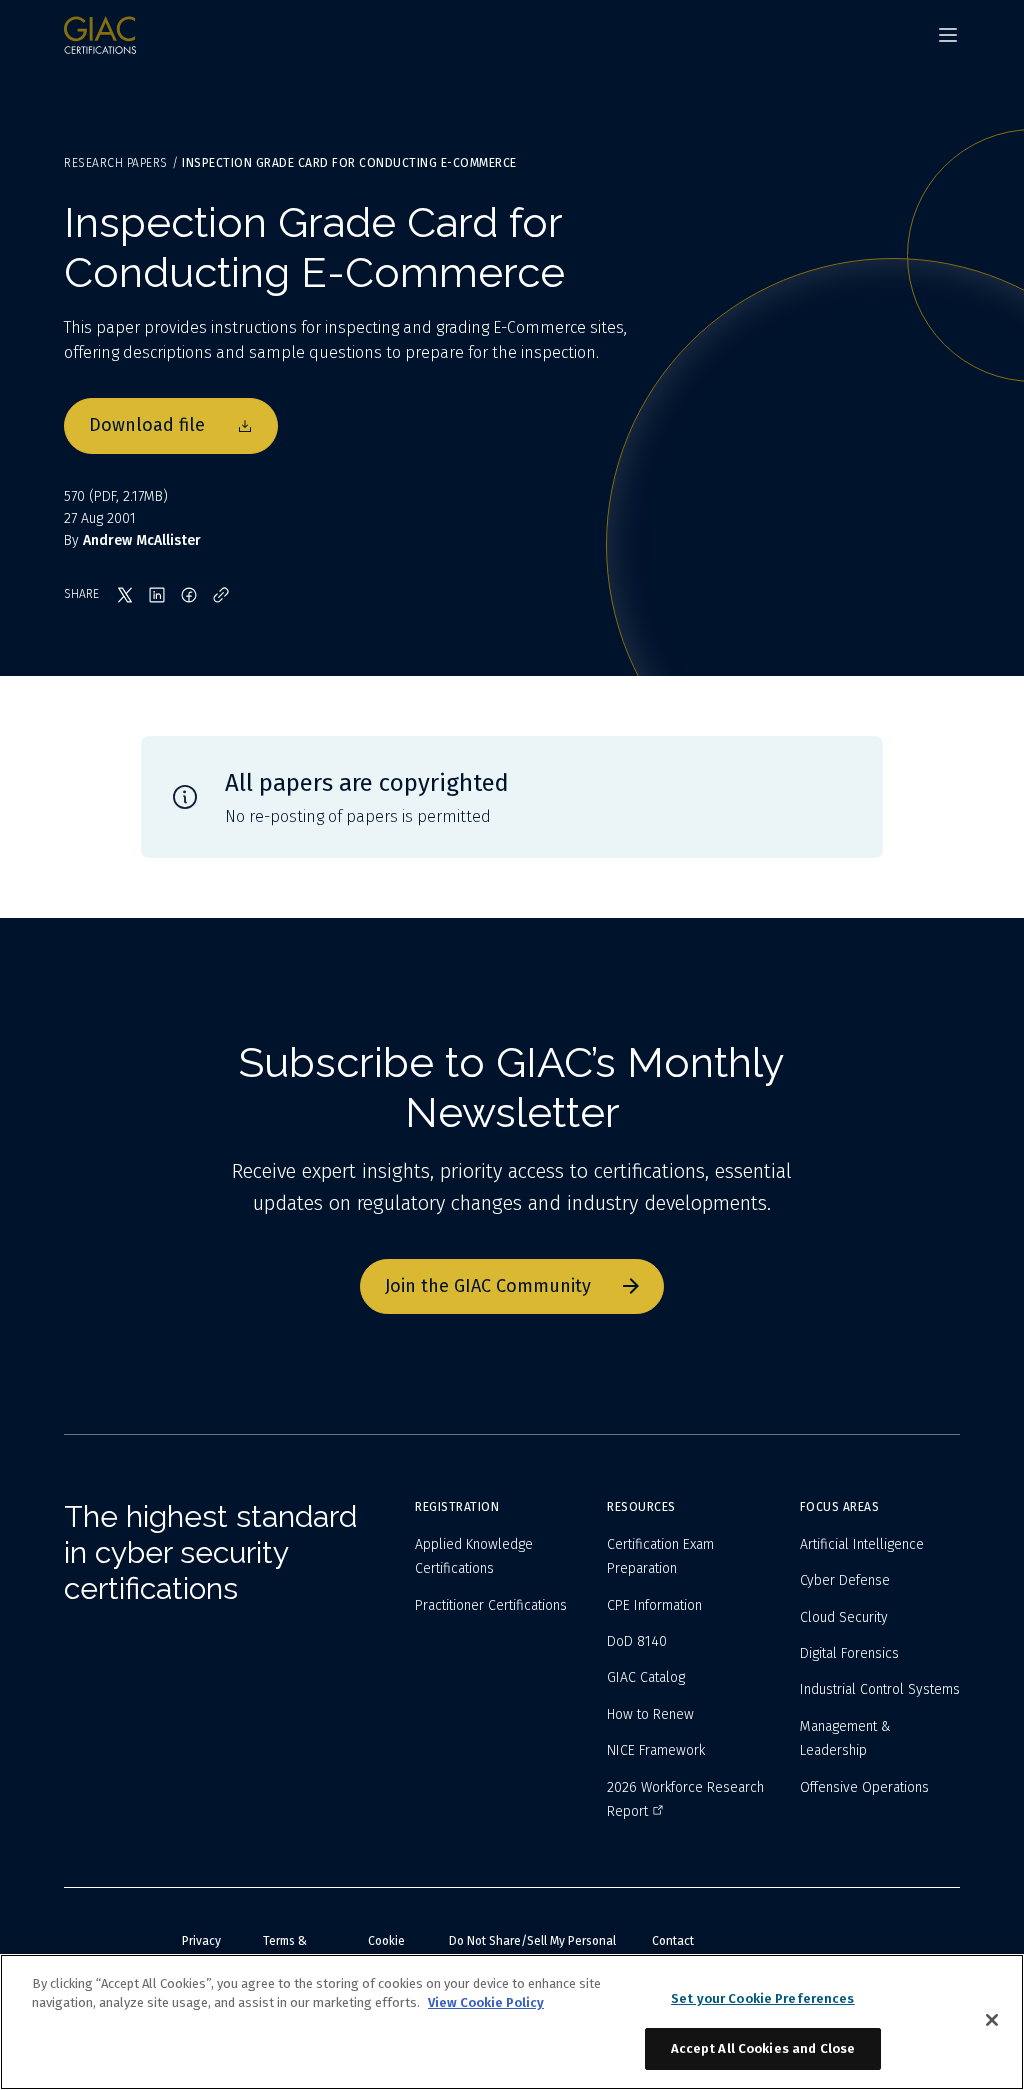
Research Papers (116, 163)
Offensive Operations (864, 1787)
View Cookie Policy (486, 2002)
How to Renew (650, 1714)
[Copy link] (221, 595)
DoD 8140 (637, 1641)
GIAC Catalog (646, 1677)
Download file (147, 425)
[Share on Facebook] (189, 595)
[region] (512, 2022)
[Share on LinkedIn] (157, 595)
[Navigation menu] (948, 35)
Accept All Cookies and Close (763, 2048)
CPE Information (654, 1605)
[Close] (992, 2020)
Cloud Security (844, 1617)
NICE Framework (656, 1750)
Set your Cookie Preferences (763, 1998)
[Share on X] (125, 595)
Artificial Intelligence (862, 1544)
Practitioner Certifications (491, 1605)
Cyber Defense (845, 1580)
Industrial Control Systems (880, 1689)
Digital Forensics (849, 1653)
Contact (673, 1941)
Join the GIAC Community (488, 1286)
